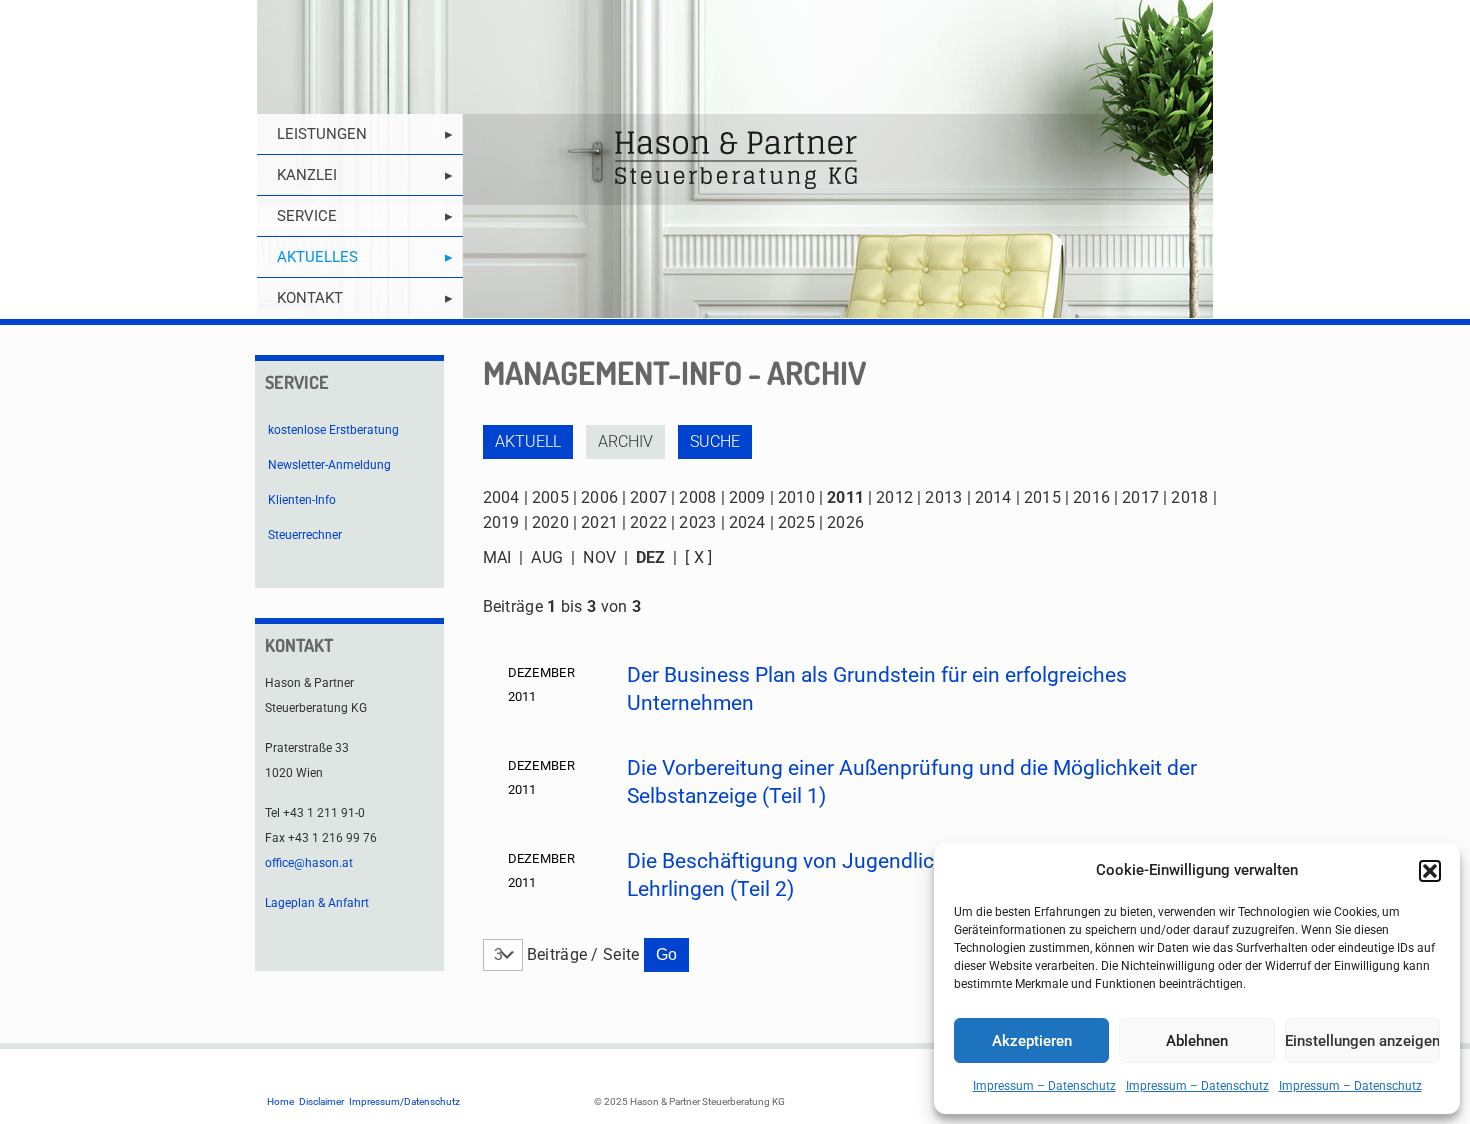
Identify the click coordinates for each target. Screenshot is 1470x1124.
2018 (1189, 497)
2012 (894, 497)
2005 (550, 497)
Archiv (625, 441)
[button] (1430, 871)
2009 (747, 497)
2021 (599, 522)
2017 (1140, 497)
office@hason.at (309, 863)
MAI (497, 557)
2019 (501, 522)
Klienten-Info (302, 500)
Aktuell (528, 441)
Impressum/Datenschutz (404, 1101)
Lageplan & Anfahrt (317, 903)
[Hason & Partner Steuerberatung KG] (735, 159)
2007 (648, 497)
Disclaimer (321, 1101)
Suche (715, 441)
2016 (1091, 497)
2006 (599, 497)
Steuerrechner (305, 535)
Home (280, 1101)
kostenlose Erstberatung (333, 430)
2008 (697, 497)
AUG (547, 557)
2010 (796, 497)
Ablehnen (1197, 1041)
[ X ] (699, 557)
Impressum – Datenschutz (1044, 1086)
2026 (845, 522)
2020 (550, 522)
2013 (943, 497)
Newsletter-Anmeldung (329, 465)
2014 (993, 497)
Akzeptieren (1032, 1041)
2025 (796, 522)
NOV (599, 557)
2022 (648, 522)
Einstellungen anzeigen (1362, 1041)
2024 (747, 522)
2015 (1042, 497)
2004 (501, 497)
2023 (697, 522)
